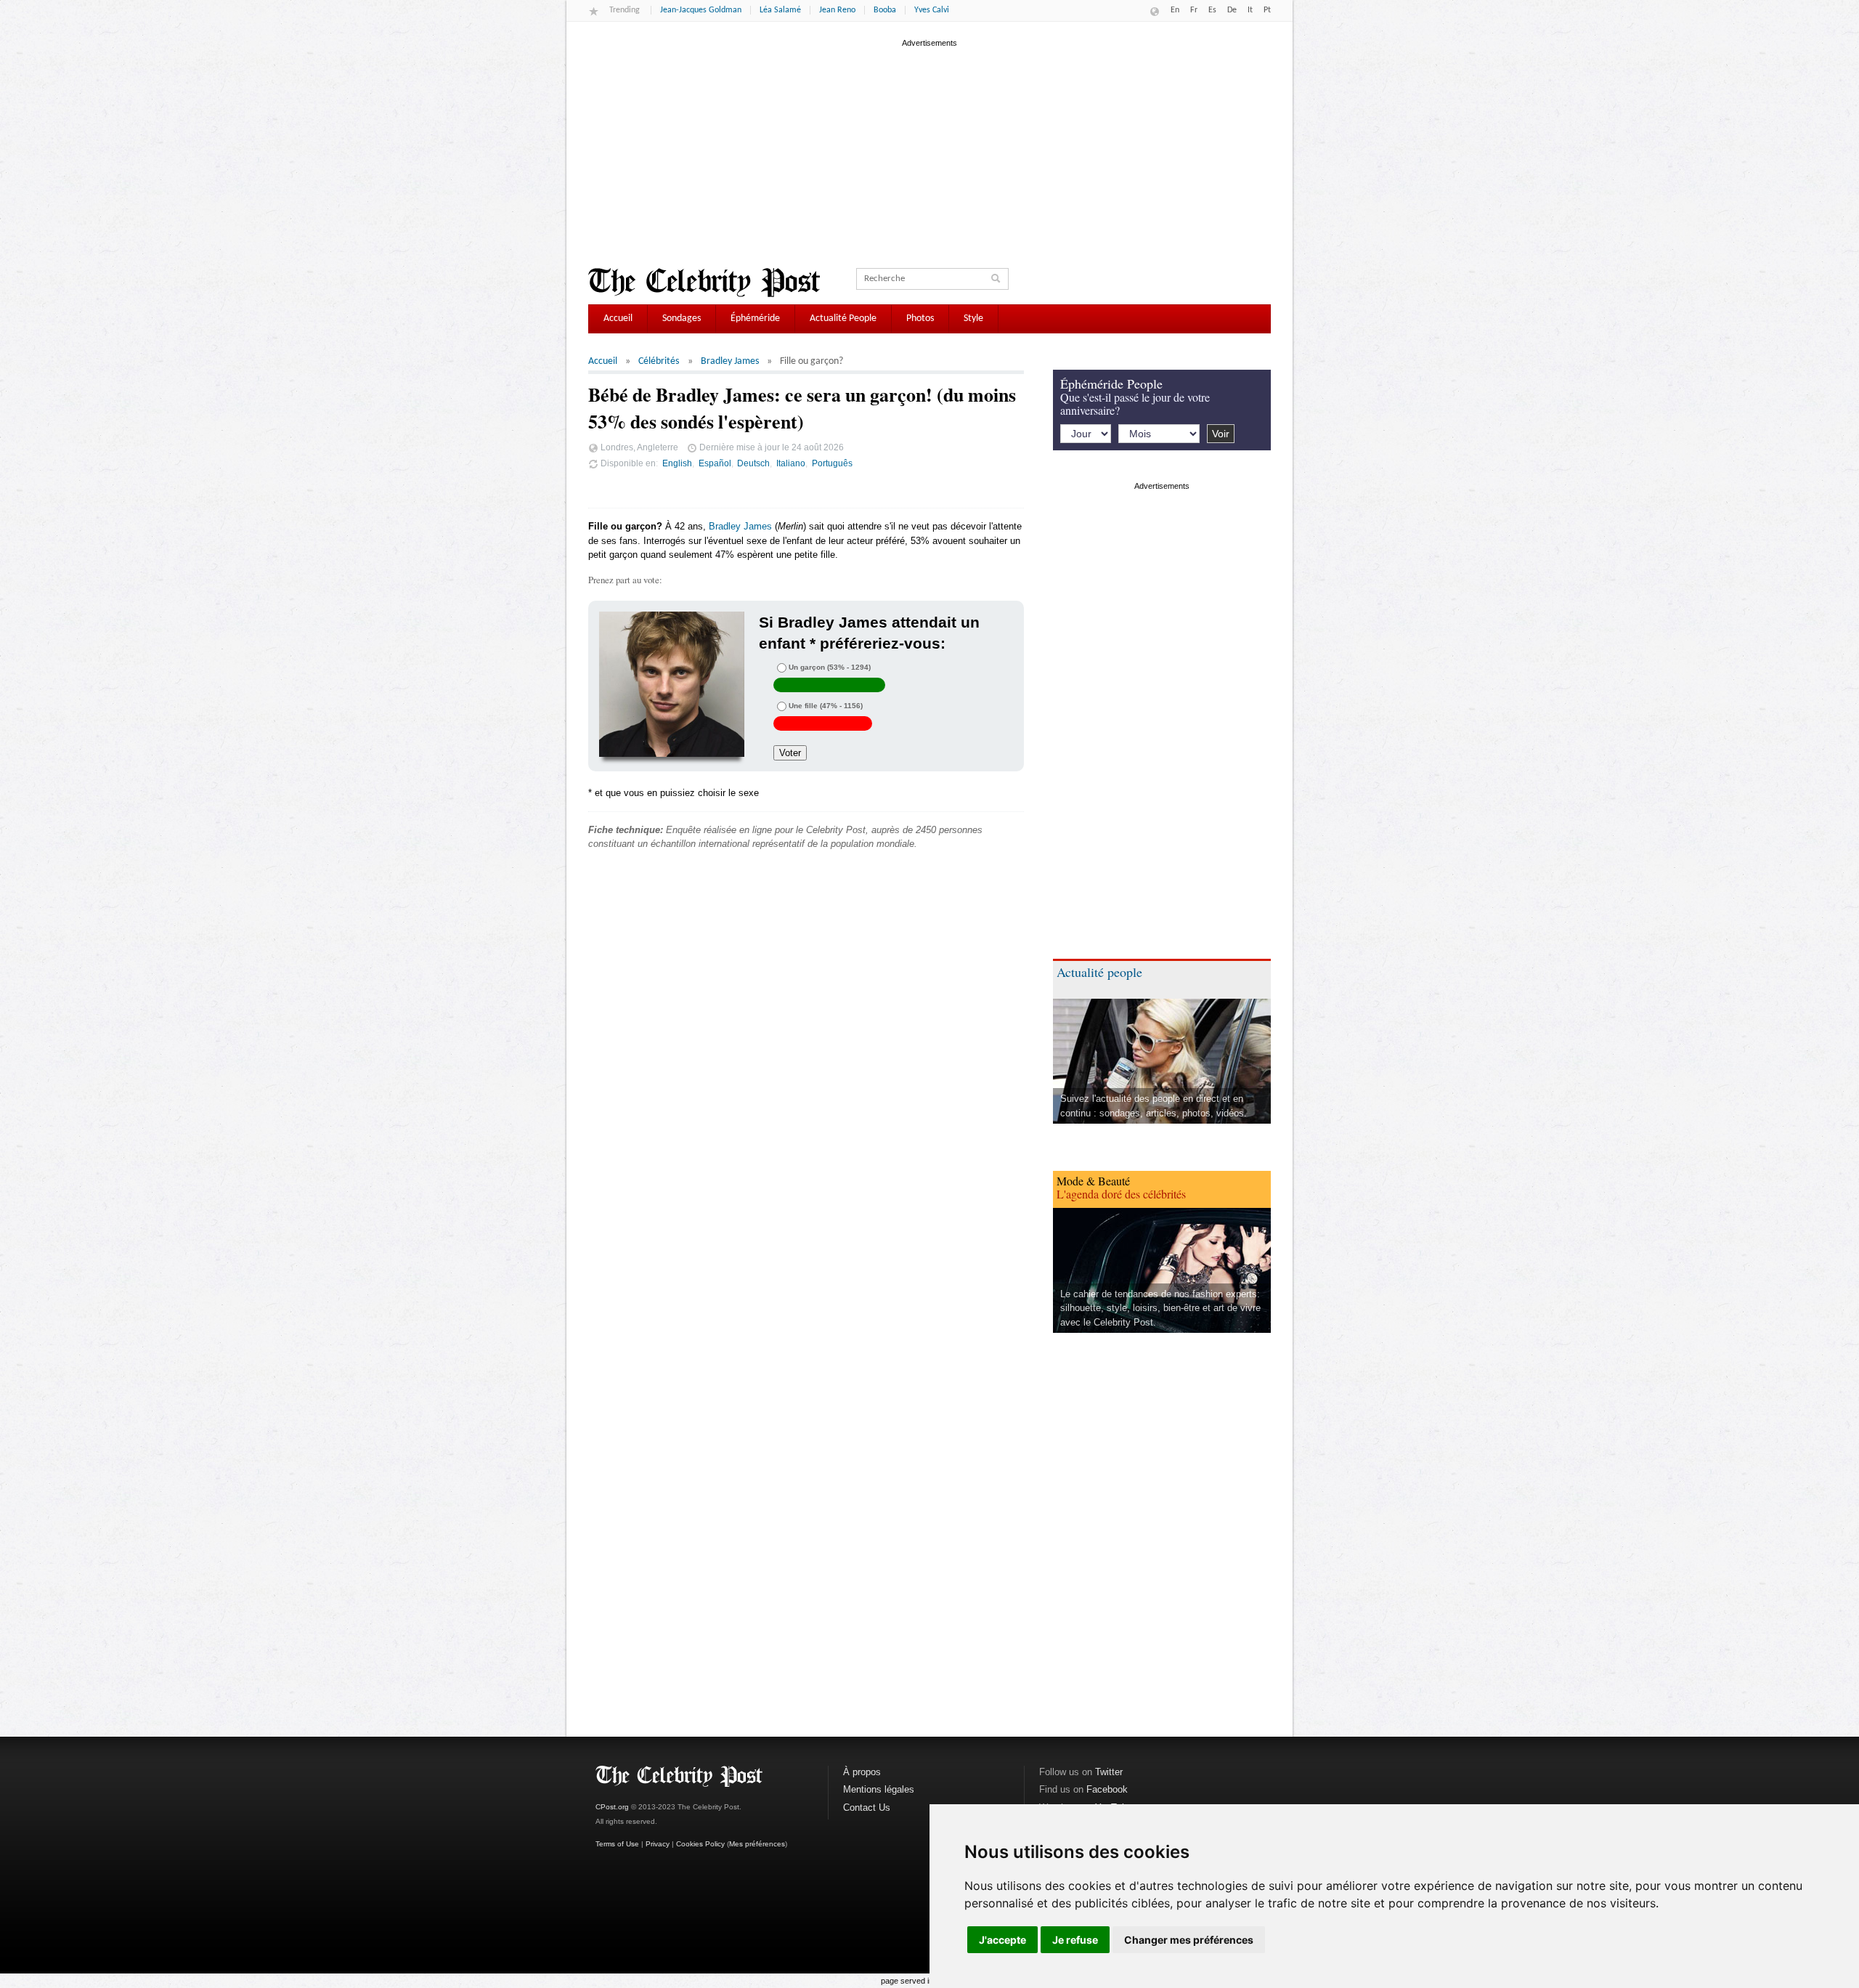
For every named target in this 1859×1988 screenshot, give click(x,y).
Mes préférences (757, 1844)
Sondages (682, 319)
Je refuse (1075, 1940)
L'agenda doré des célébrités (1121, 1194)
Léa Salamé (780, 10)
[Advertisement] (929, 152)
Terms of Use (617, 1844)
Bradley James (730, 361)
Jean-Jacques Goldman (701, 10)
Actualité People (843, 319)
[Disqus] (806, 1082)
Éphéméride (755, 319)
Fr (1194, 10)
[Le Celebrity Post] (704, 283)
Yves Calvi (932, 10)
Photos (920, 319)
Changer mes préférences (1189, 1940)
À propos (862, 1772)
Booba (885, 10)
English (677, 463)
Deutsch (753, 463)
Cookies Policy (700, 1844)
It (1250, 10)
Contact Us (867, 1808)
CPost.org (612, 1807)
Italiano (791, 463)
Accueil (618, 319)
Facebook (1107, 1789)
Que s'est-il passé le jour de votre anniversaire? (1135, 403)
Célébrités (659, 361)
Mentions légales (879, 1789)
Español (715, 463)
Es (1212, 10)
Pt (1267, 10)
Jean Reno (837, 10)
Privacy (658, 1844)
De (1232, 10)
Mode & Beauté (1093, 1181)
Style (973, 319)
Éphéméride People (1111, 384)
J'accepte (1002, 1940)
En (1175, 10)
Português (832, 463)
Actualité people (1099, 972)
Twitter (1109, 1772)
